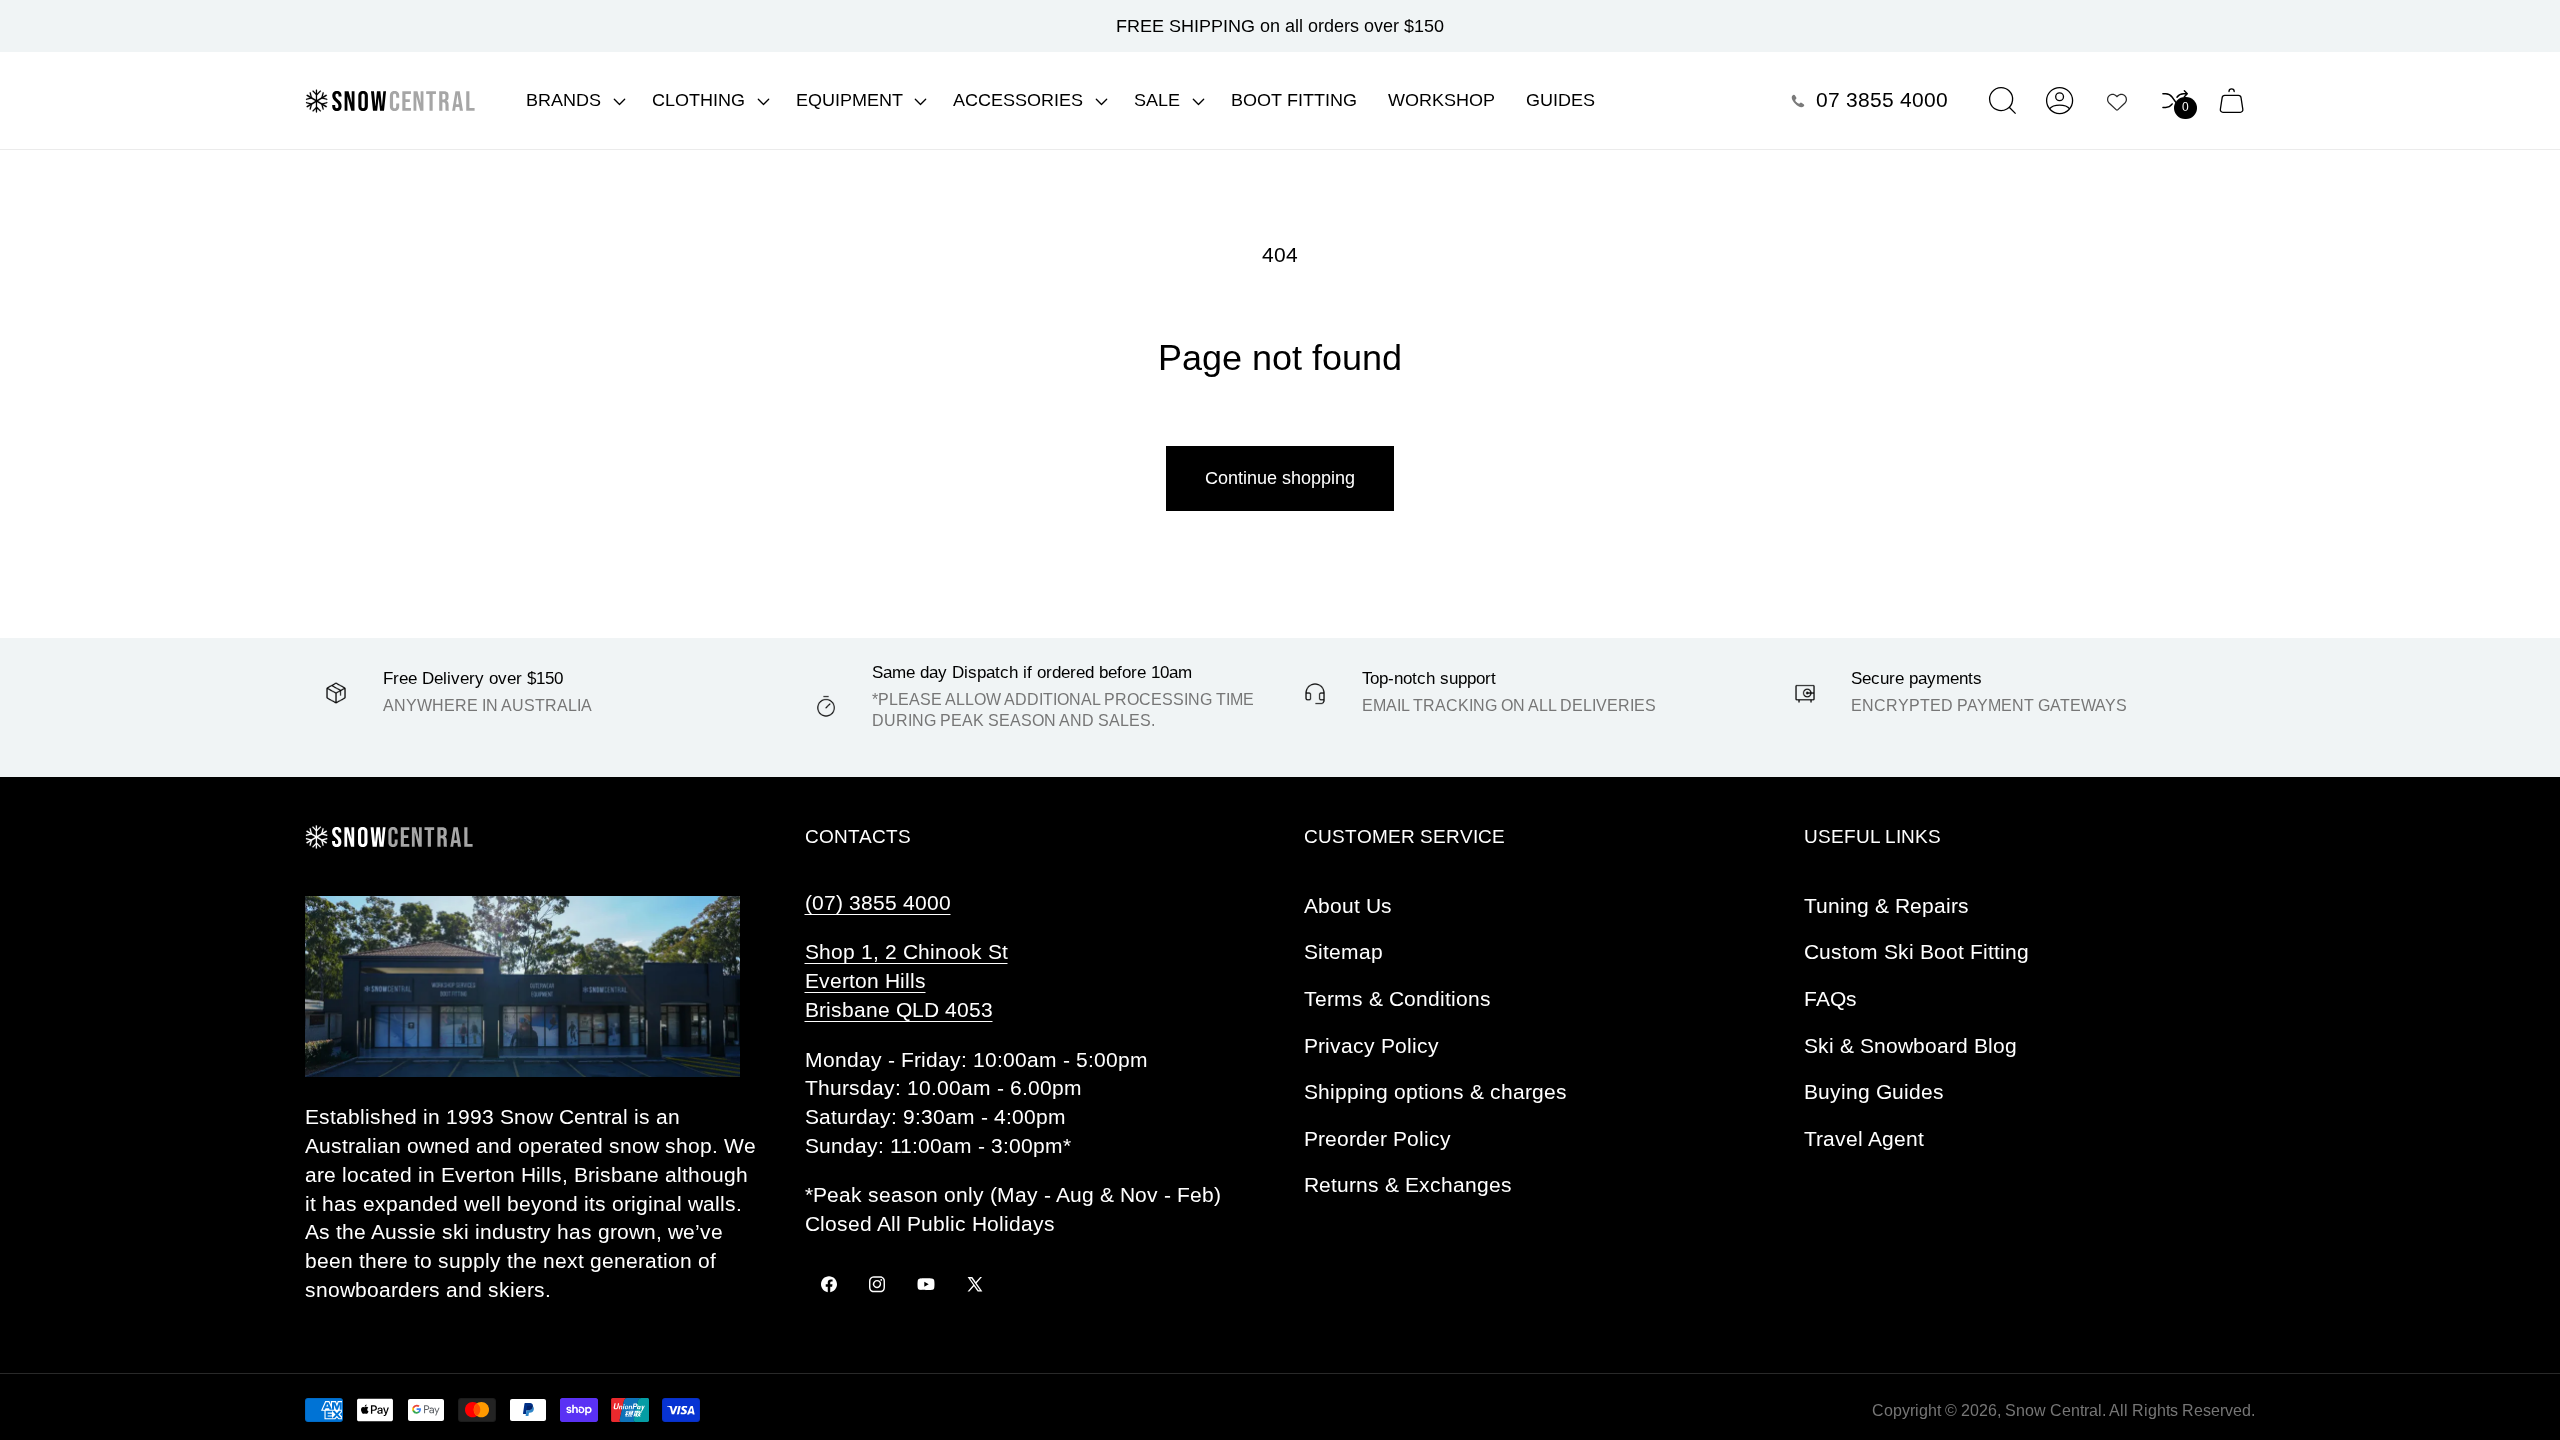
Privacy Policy (1371, 1045)
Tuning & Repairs (1886, 905)
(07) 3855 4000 (878, 902)
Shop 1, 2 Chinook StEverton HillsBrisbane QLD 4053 (906, 980)
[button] (574, 101)
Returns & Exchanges (1408, 1184)
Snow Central (2053, 1410)
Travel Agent (1864, 1138)
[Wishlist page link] (2117, 101)
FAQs (1830, 998)
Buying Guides (1874, 1091)
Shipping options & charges (1435, 1091)
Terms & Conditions (1397, 998)
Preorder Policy (1377, 1138)
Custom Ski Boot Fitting (1916, 951)
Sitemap (1343, 951)
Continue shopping (1280, 478)
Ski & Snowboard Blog (1910, 1045)
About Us (1348, 905)
